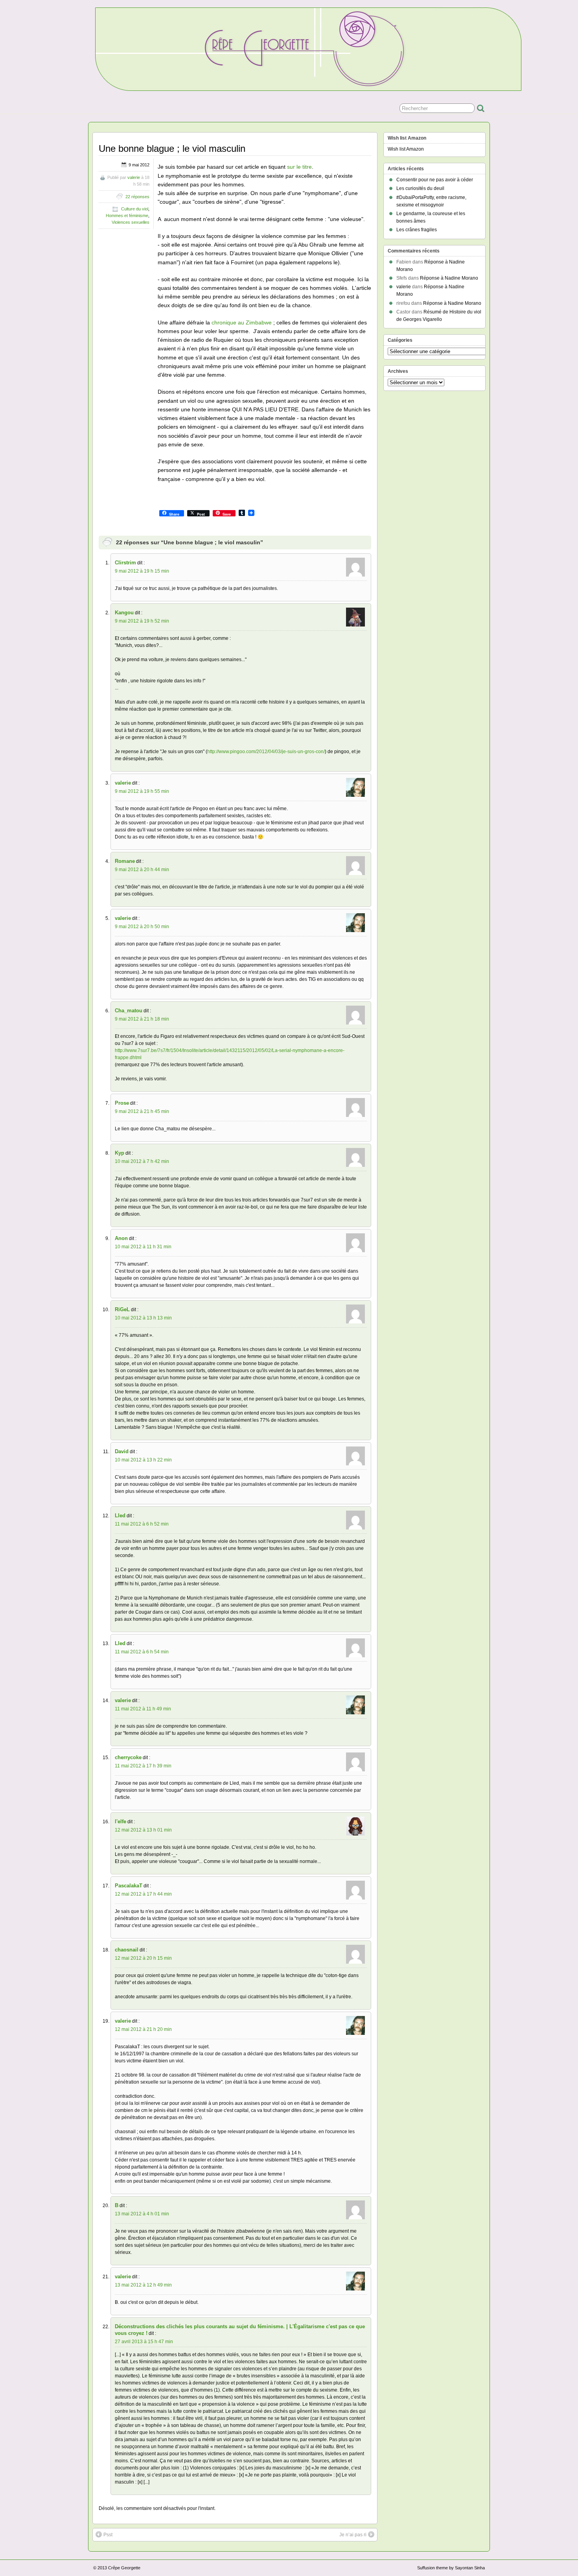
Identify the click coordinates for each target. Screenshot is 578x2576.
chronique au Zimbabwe (242, 322)
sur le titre (299, 167)
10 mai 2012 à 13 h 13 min (143, 1318)
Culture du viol (135, 209)
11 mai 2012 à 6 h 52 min (142, 1524)
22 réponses (137, 197)
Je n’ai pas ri (353, 2535)
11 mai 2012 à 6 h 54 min (142, 1652)
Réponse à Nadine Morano (449, 278)
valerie (134, 177)
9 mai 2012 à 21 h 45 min (142, 1111)
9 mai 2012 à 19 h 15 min (142, 571)
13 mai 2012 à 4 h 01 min (142, 2214)
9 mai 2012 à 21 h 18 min (142, 1019)
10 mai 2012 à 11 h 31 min (143, 1247)
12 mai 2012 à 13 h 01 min (143, 1830)
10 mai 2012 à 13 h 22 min (143, 1460)
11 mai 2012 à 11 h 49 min (143, 1709)
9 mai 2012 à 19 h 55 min (142, 791)
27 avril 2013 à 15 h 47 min (144, 2342)
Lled (120, 1516)
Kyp (120, 1153)
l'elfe (121, 1821)
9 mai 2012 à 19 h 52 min (142, 621)
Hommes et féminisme (127, 216)
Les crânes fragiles (417, 230)
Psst (108, 2535)
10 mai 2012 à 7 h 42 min (142, 1161)
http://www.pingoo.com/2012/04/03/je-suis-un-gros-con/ (266, 752)
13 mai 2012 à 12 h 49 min (143, 2285)
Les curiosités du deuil (420, 188)
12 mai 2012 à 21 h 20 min (143, 2029)
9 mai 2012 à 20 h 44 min (142, 870)
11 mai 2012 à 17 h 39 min (143, 1766)
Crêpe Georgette (124, 2568)
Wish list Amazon (406, 149)
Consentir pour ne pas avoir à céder (435, 180)
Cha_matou (129, 1011)
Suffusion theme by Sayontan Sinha (451, 2568)
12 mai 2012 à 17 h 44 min (143, 1894)
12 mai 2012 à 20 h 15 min (143, 1958)
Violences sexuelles (131, 222)
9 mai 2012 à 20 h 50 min (142, 927)
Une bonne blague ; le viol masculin (172, 148)
